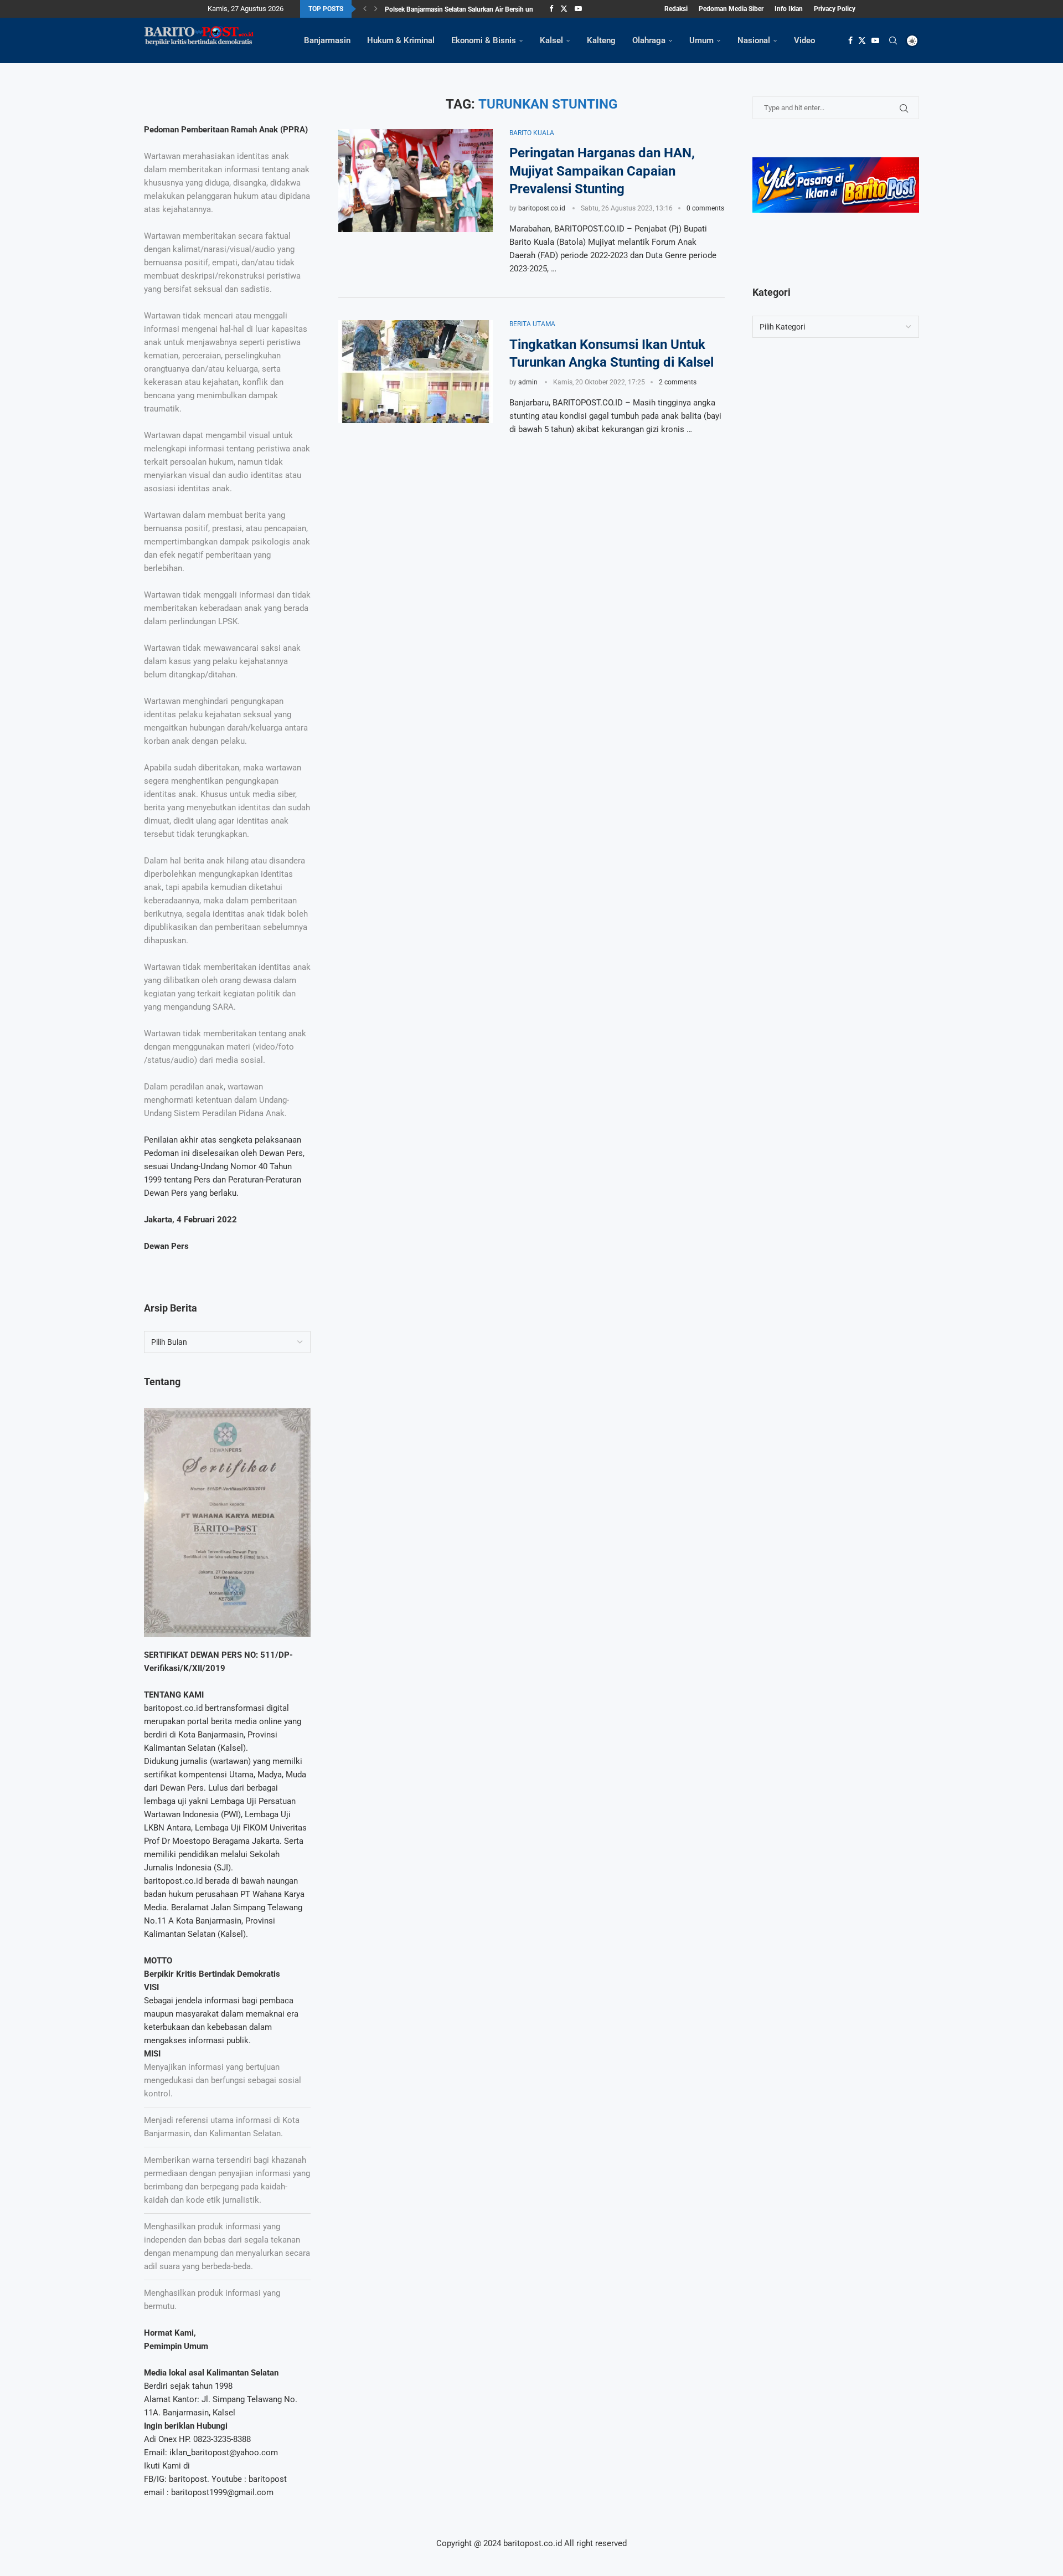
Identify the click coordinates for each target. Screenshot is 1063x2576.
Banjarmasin (327, 40)
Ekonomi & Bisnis (484, 40)
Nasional (754, 40)
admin (528, 382)
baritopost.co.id (542, 208)
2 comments (678, 382)
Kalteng (601, 40)
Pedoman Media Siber (731, 9)
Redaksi (676, 9)
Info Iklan (789, 9)
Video (804, 40)
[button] (365, 9)
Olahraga (649, 40)
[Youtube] (578, 9)
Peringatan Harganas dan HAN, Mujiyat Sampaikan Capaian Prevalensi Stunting (602, 171)
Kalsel (551, 40)
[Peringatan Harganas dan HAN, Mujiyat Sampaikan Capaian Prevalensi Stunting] (416, 181)
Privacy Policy (835, 9)
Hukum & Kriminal (401, 40)
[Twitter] (564, 9)
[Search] (893, 40)
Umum (701, 40)
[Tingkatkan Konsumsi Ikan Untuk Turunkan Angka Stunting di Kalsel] (416, 372)
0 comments (705, 208)
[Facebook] (551, 9)
